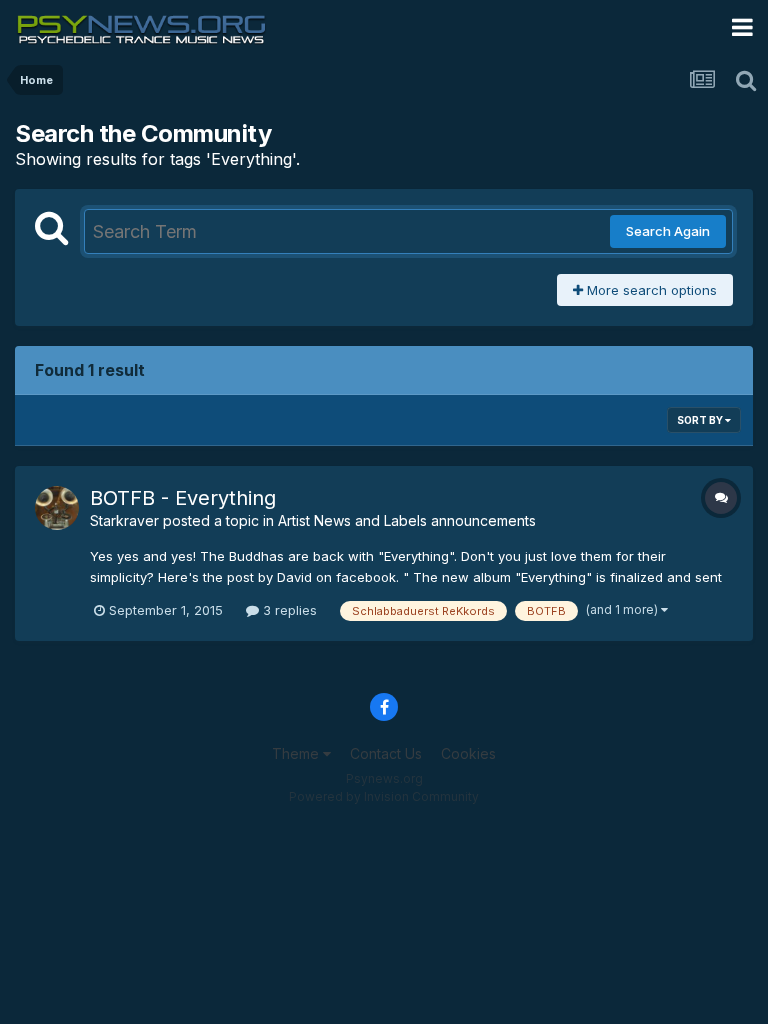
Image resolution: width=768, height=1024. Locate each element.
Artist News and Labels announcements (407, 520)
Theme (297, 753)
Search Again (668, 231)
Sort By (701, 420)
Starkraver (124, 520)
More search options (650, 290)
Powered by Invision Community (384, 796)
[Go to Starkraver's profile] (57, 508)
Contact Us (386, 753)
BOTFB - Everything (183, 498)
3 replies (288, 610)
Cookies (468, 753)
